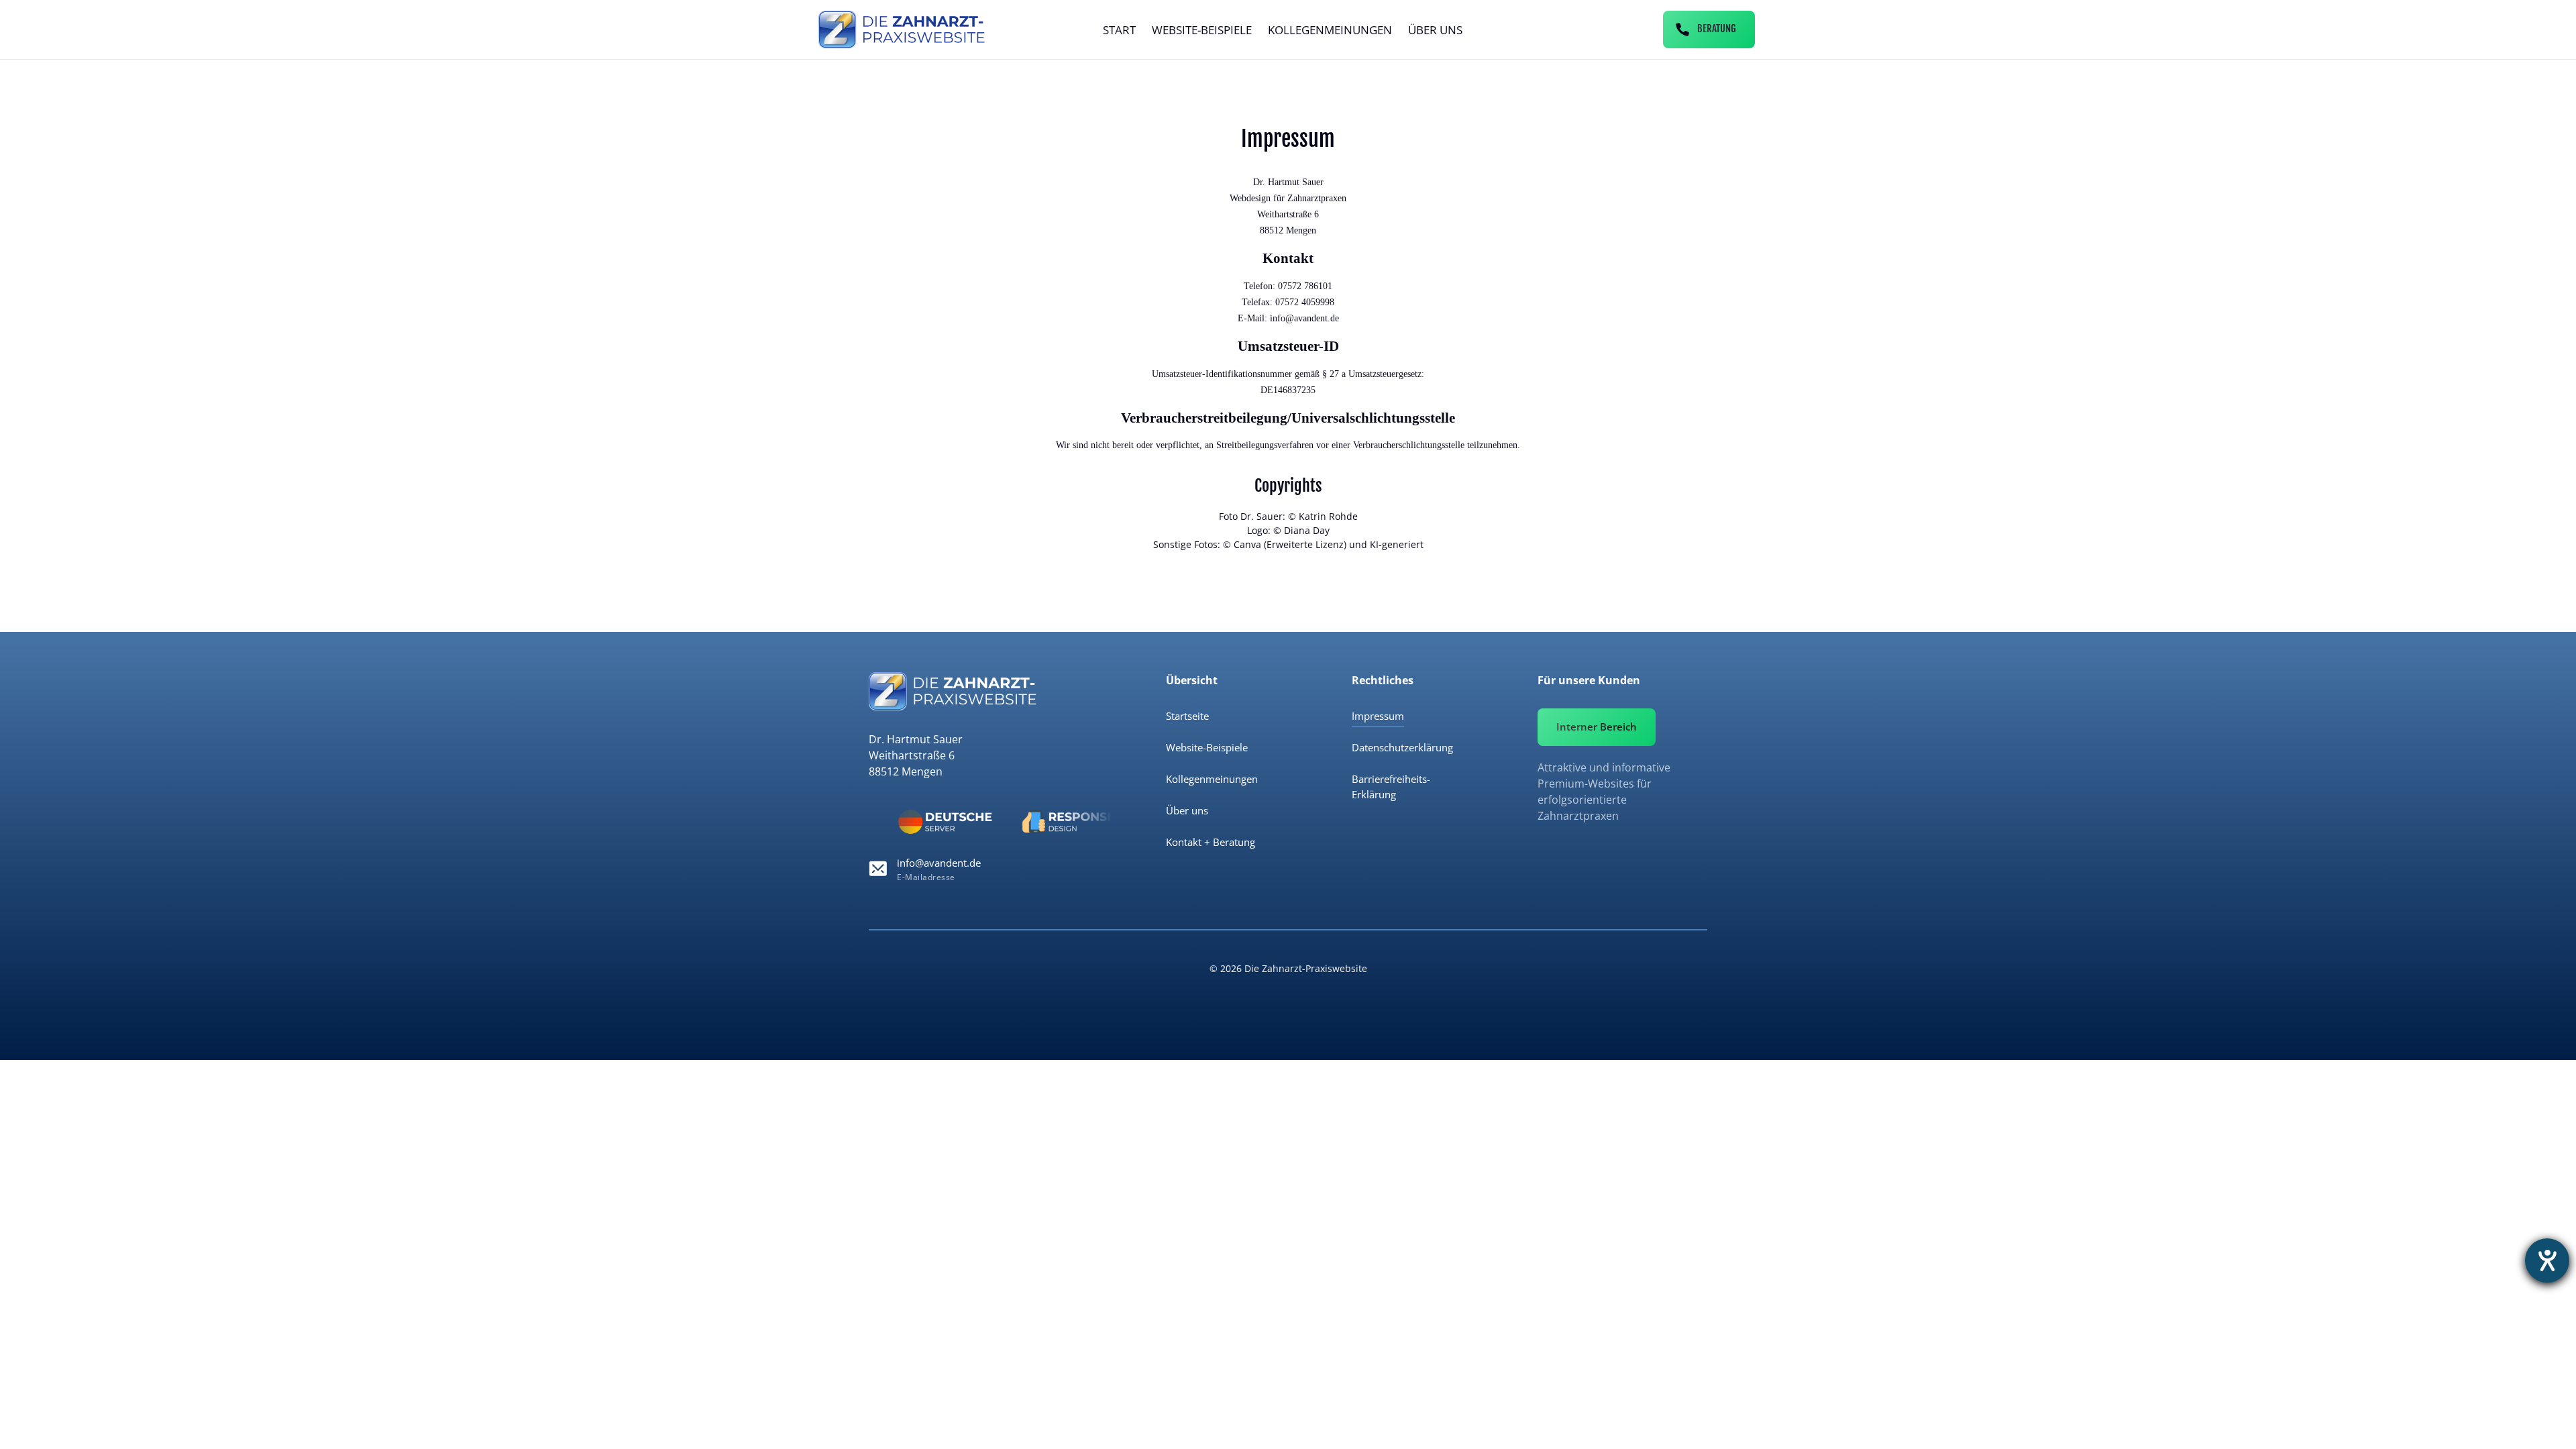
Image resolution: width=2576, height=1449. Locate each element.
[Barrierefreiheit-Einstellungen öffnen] (2547, 1260)
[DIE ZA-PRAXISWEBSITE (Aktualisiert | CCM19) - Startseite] (902, 30)
